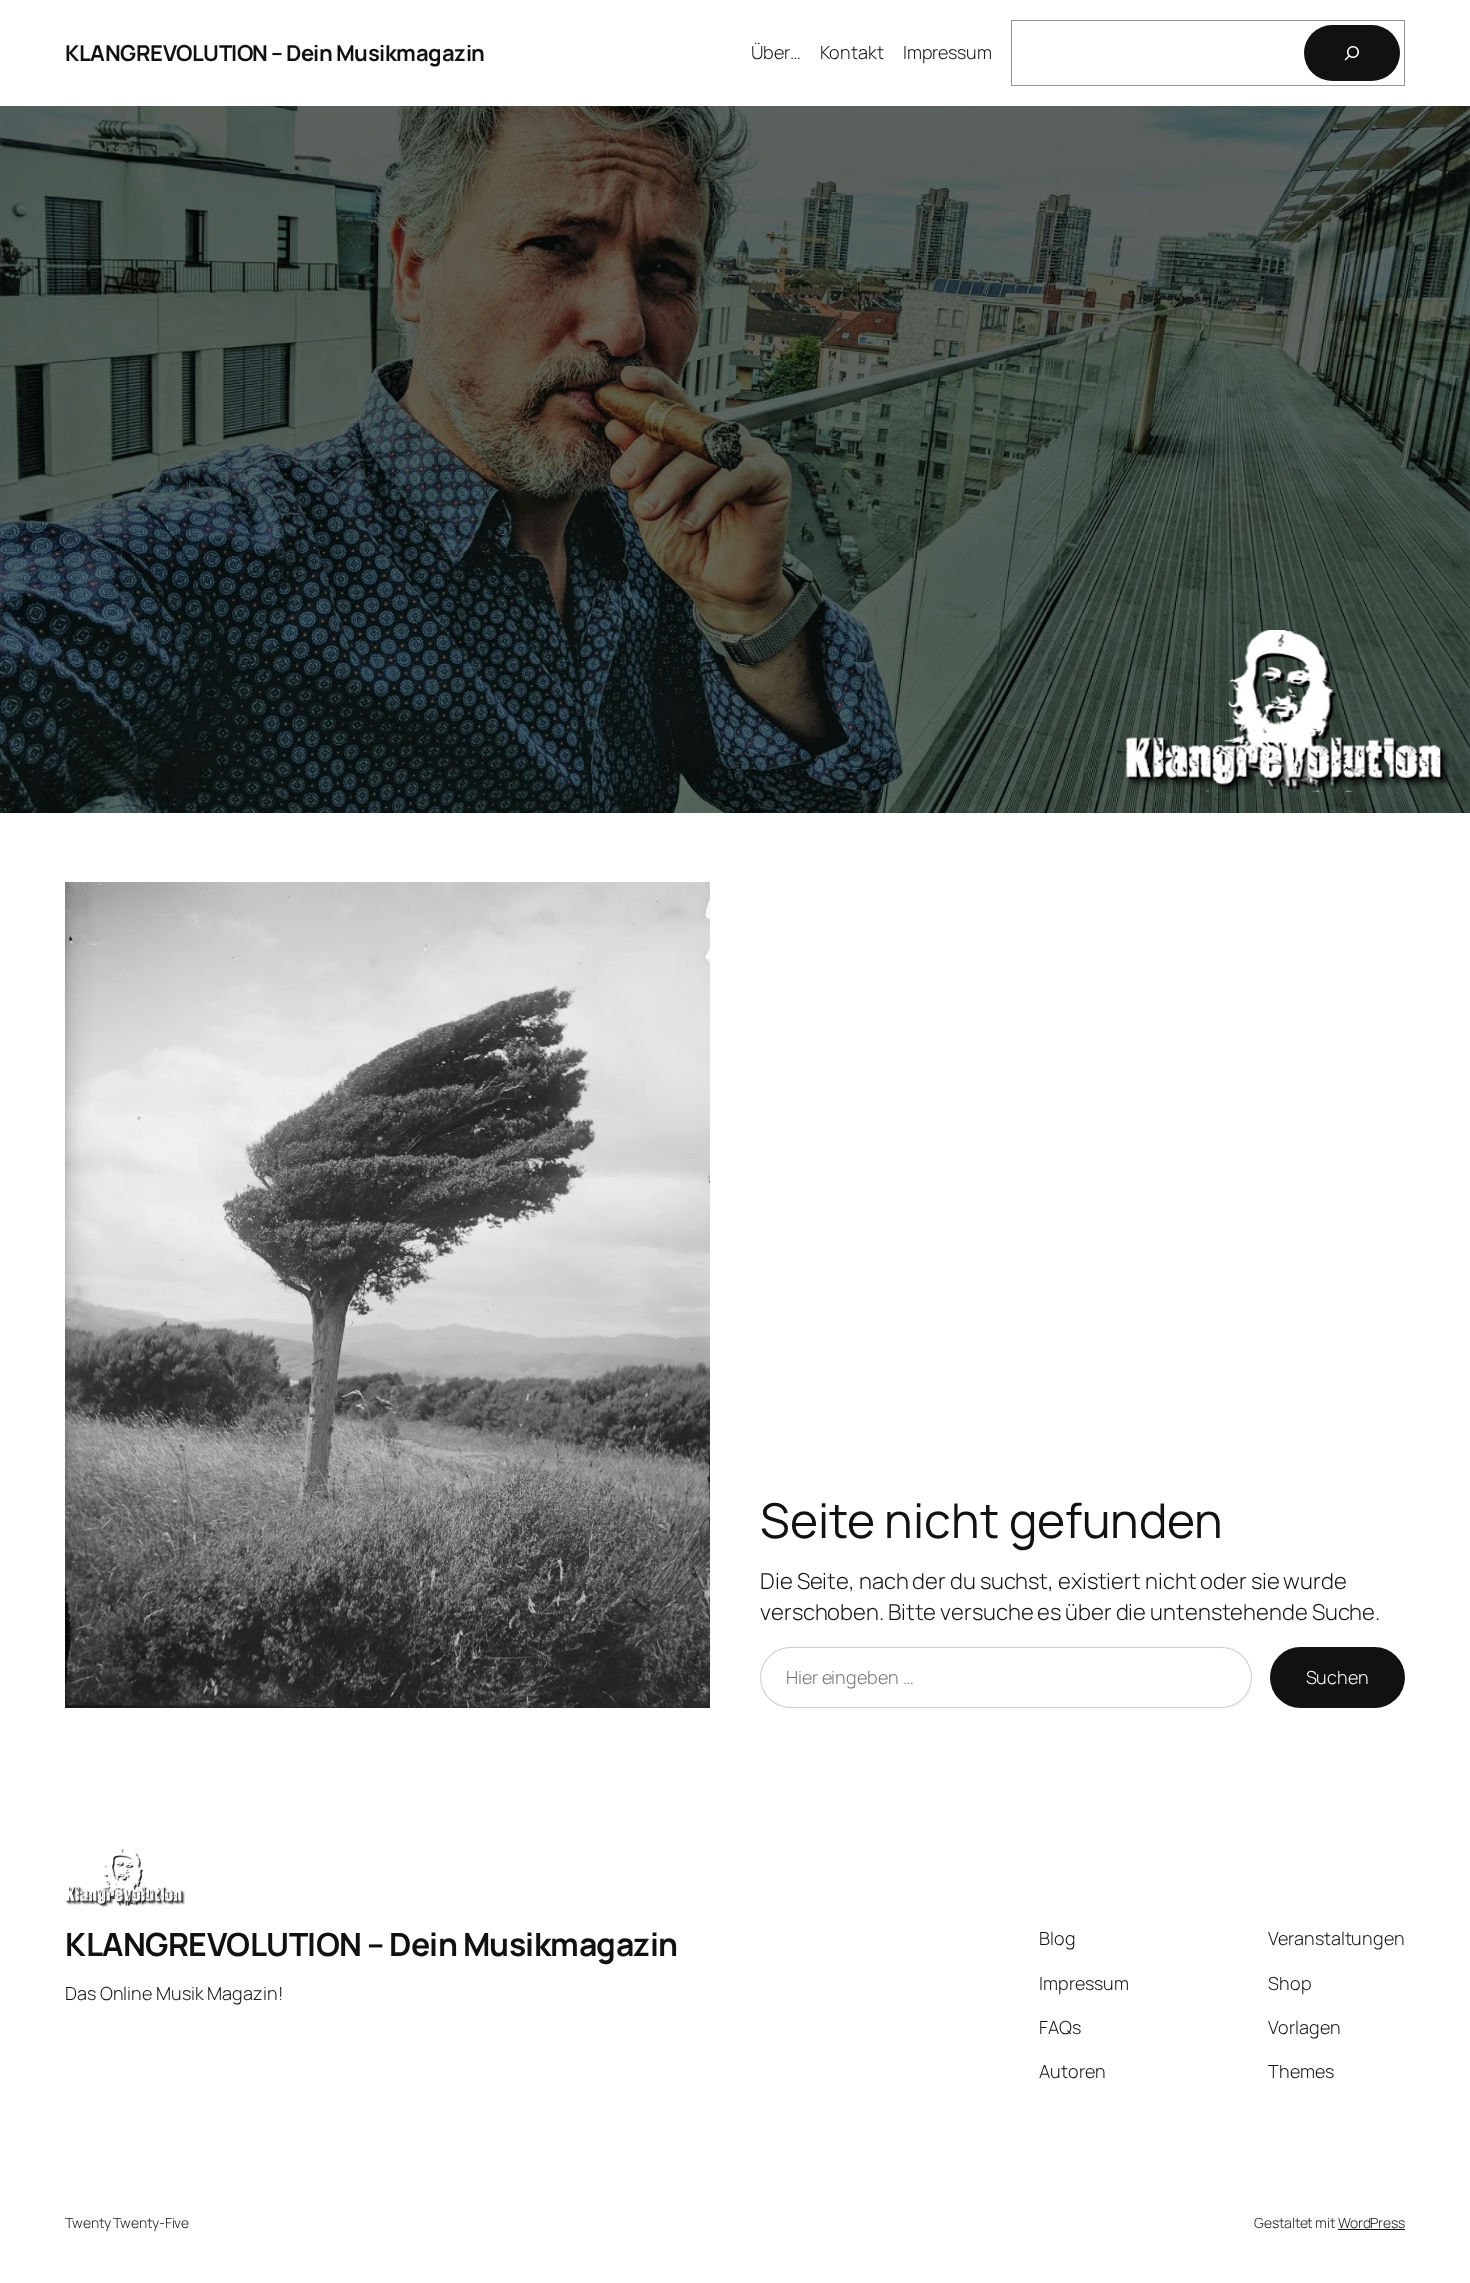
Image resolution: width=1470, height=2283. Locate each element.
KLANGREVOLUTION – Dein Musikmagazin (275, 53)
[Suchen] (1352, 53)
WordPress (1371, 2222)
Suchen (1337, 1677)
